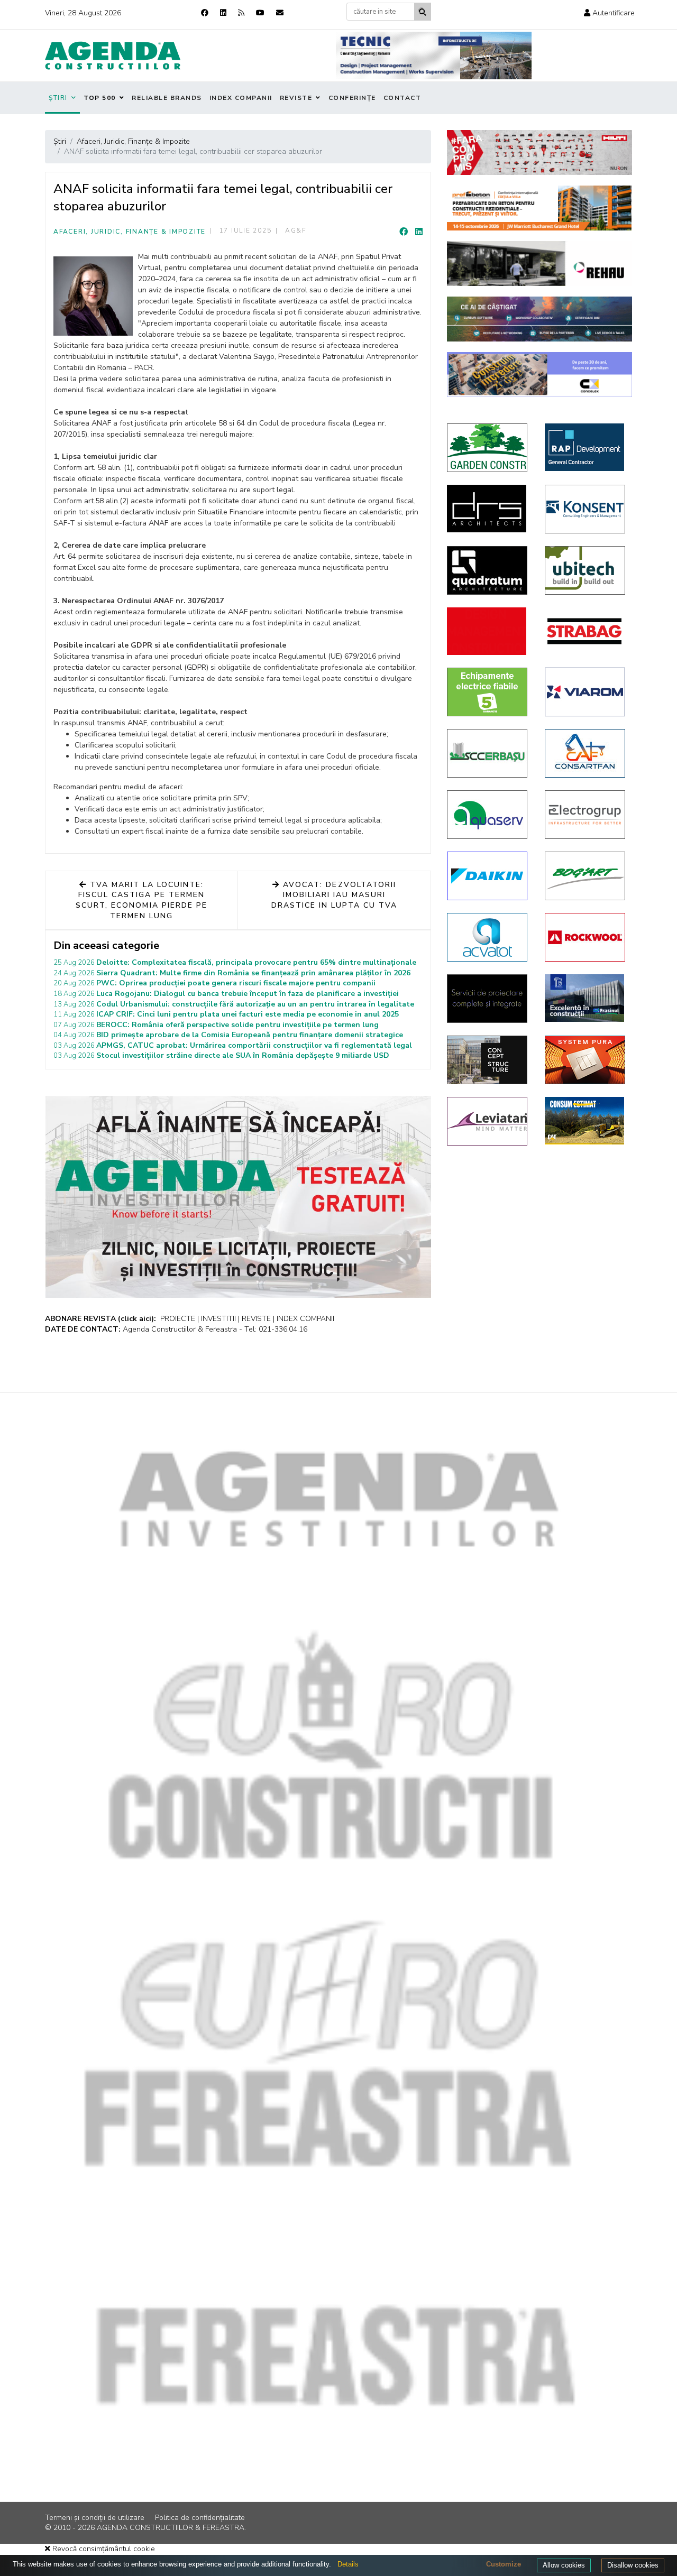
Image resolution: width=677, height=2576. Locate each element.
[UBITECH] (586, 570)
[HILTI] (539, 153)
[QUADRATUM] (488, 570)
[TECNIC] (434, 56)
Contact (402, 98)
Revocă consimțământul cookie (103, 2549)
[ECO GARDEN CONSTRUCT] (488, 448)
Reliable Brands (167, 98)
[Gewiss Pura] (586, 1060)
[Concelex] (539, 375)
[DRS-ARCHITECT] (488, 509)
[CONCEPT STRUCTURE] (488, 1060)
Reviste (296, 98)
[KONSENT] (586, 509)
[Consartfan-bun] (586, 753)
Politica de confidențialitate (200, 2518)
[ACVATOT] (488, 937)
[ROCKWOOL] (586, 937)
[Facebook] (205, 13)
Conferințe (352, 98)
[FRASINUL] (586, 998)
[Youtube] (260, 13)
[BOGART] (586, 876)
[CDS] (488, 999)
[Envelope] (280, 13)
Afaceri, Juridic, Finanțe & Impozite (130, 232)
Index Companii (241, 98)
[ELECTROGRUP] (586, 815)
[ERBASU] (488, 753)
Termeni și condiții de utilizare (95, 2518)
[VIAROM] (586, 692)
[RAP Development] (586, 447)
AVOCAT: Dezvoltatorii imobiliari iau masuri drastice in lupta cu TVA (335, 895)
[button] (609, 13)
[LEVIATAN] (488, 1121)
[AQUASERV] (488, 815)
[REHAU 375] (539, 264)
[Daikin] (488, 876)
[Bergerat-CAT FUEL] (586, 1121)
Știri (58, 98)
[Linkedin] (223, 13)
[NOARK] (488, 692)
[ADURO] (488, 631)
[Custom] (241, 13)
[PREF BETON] (539, 208)
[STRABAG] (586, 631)
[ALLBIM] (539, 319)
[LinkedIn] (419, 232)
